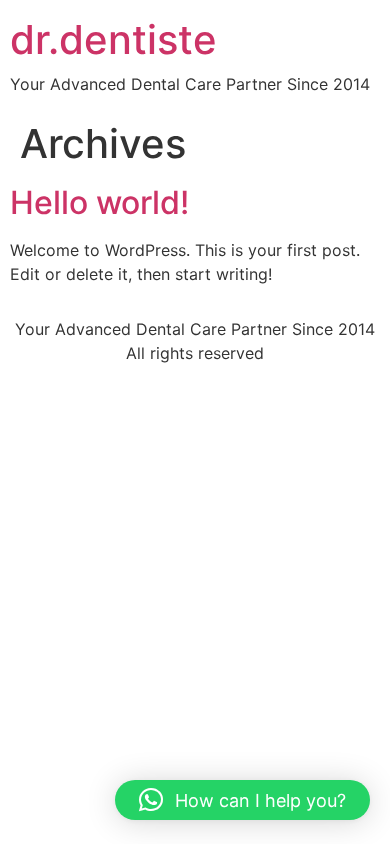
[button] (242, 800)
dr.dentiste (113, 39)
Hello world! (99, 202)
